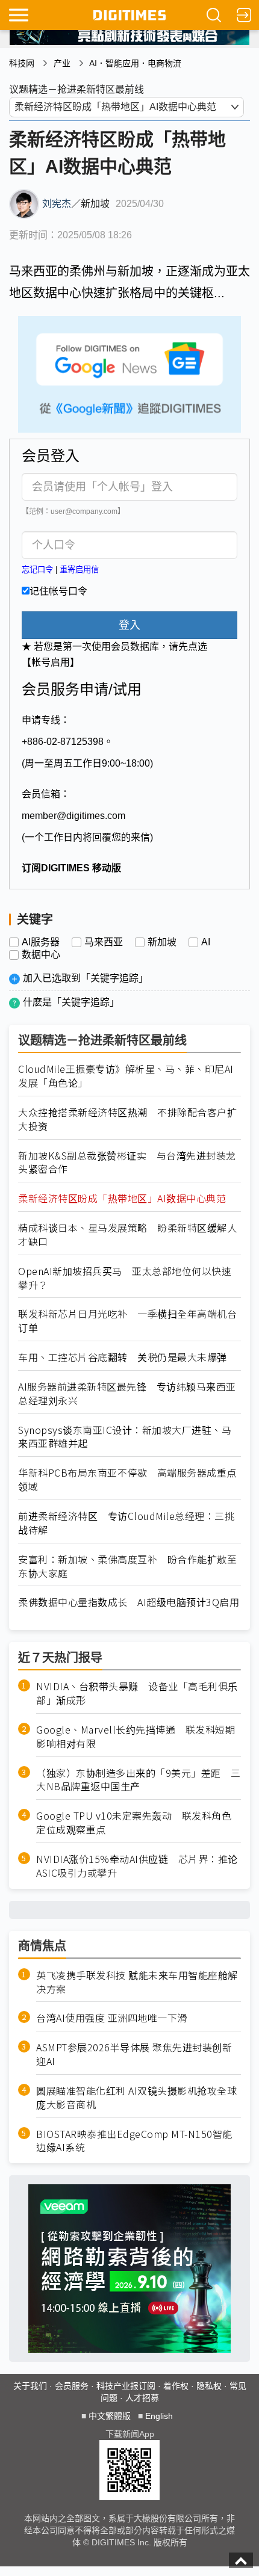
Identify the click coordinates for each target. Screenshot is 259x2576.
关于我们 (30, 2386)
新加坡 (162, 942)
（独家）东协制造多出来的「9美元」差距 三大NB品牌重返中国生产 (139, 1780)
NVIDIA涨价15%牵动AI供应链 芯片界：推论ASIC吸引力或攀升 (137, 1866)
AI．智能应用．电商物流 (135, 63)
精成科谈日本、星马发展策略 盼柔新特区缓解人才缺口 (127, 1235)
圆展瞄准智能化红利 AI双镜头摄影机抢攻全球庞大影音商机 (136, 2098)
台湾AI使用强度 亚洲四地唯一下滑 (112, 2018)
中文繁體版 (110, 2416)
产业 (62, 63)
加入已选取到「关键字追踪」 (86, 978)
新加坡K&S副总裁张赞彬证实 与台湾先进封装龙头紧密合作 (127, 1163)
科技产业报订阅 (126, 2386)
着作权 (176, 2386)
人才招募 (142, 2398)
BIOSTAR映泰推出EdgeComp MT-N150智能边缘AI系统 (134, 2141)
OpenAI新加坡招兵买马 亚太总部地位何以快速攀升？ (125, 1278)
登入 (129, 625)
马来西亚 (104, 942)
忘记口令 (37, 570)
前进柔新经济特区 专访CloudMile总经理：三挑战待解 (126, 1523)
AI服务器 (41, 942)
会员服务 (72, 2386)
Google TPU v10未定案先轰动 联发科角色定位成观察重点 (134, 1823)
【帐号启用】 (51, 662)
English (159, 2416)
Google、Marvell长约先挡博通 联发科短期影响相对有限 (136, 1737)
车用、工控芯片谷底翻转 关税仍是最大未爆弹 (123, 1357)
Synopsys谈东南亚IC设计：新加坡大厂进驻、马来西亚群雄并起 (125, 1437)
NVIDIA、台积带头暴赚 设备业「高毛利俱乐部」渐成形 (137, 1693)
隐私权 (209, 2386)
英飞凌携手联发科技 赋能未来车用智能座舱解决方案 (137, 1982)
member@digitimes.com (73, 816)
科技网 (22, 63)
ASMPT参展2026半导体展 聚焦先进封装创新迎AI (134, 2054)
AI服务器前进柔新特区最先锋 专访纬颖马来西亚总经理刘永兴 (127, 1394)
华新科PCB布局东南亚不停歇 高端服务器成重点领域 (127, 1480)
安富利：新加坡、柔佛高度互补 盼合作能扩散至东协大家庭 (127, 1566)
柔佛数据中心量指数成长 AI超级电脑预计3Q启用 (129, 1602)
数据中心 (41, 955)
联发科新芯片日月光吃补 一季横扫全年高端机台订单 (127, 1321)
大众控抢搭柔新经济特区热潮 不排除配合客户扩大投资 (127, 1119)
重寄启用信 (79, 570)
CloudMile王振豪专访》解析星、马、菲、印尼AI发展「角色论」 (126, 1076)
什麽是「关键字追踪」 (71, 1002)
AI (206, 942)
